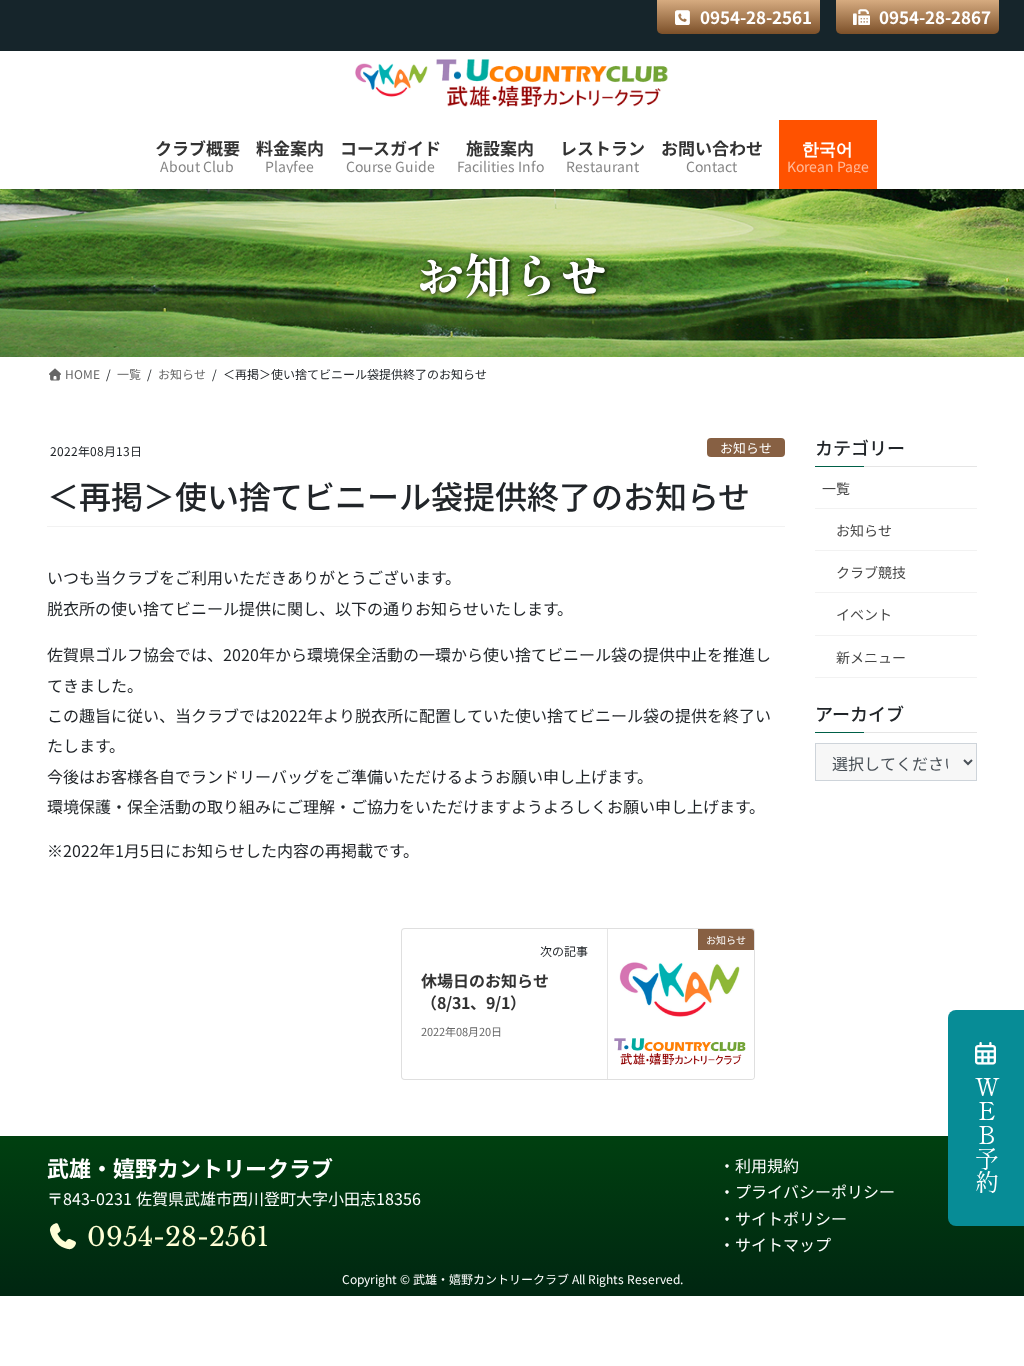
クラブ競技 (871, 572)
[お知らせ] (681, 1001)
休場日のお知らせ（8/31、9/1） (485, 991)
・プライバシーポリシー (807, 1191)
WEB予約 (986, 1134)
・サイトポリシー (783, 1218)
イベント (864, 614)
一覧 (836, 488)
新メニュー (871, 657)
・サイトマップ (775, 1244)
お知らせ (746, 447)
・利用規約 (759, 1165)
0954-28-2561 (756, 16)
